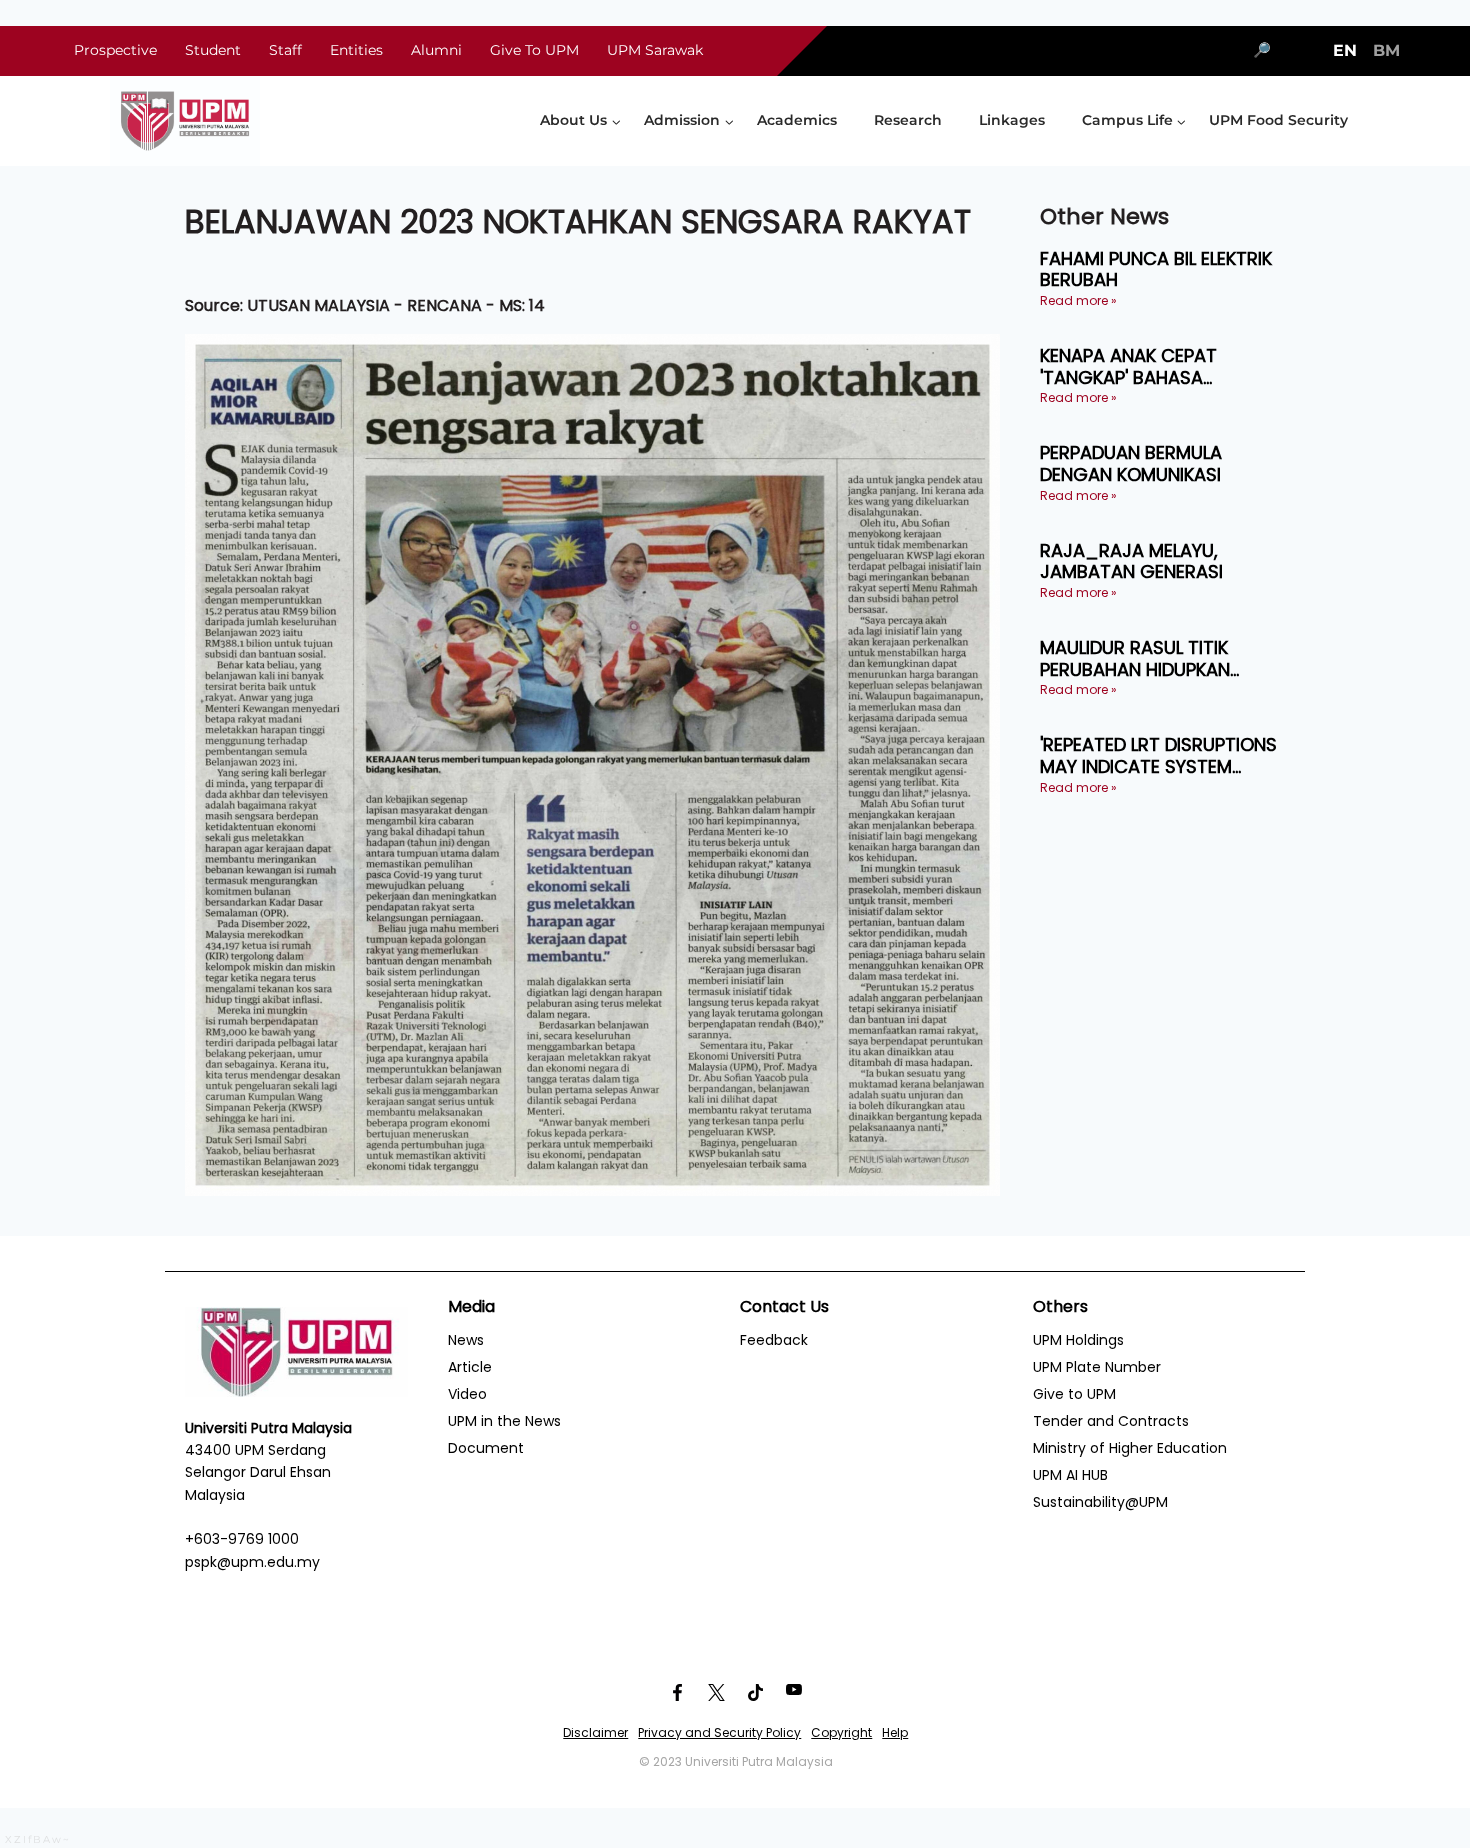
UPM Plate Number (1097, 1367)
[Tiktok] (755, 1693)
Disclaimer (595, 1732)
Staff (285, 50)
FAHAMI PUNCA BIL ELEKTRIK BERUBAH (1156, 269)
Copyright (841, 1732)
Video (467, 1394)
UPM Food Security (1278, 120)
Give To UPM (534, 50)
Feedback (774, 1340)
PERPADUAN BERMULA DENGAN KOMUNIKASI (1131, 463)
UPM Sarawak (655, 50)
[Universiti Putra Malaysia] (185, 121)
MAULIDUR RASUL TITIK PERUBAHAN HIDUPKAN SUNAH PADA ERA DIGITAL (1148, 658)
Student (213, 50)
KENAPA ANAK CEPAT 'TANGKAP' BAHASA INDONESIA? (1128, 366)
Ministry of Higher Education (1130, 1448)
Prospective (115, 50)
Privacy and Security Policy (719, 1732)
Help (895, 1732)
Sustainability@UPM (1100, 1502)
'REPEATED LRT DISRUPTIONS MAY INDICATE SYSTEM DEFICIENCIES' (1158, 755)
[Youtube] (794, 1693)
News (466, 1340)
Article (470, 1367)
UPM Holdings (1078, 1340)
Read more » (1078, 300)
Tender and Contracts (1111, 1421)
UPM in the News (504, 1421)
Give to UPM (1074, 1394)
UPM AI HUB (1070, 1475)
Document (486, 1448)
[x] (716, 1693)
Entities (356, 50)
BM (1386, 50)
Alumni (436, 50)
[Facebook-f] (677, 1693)
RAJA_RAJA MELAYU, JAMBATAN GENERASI (1131, 561)
